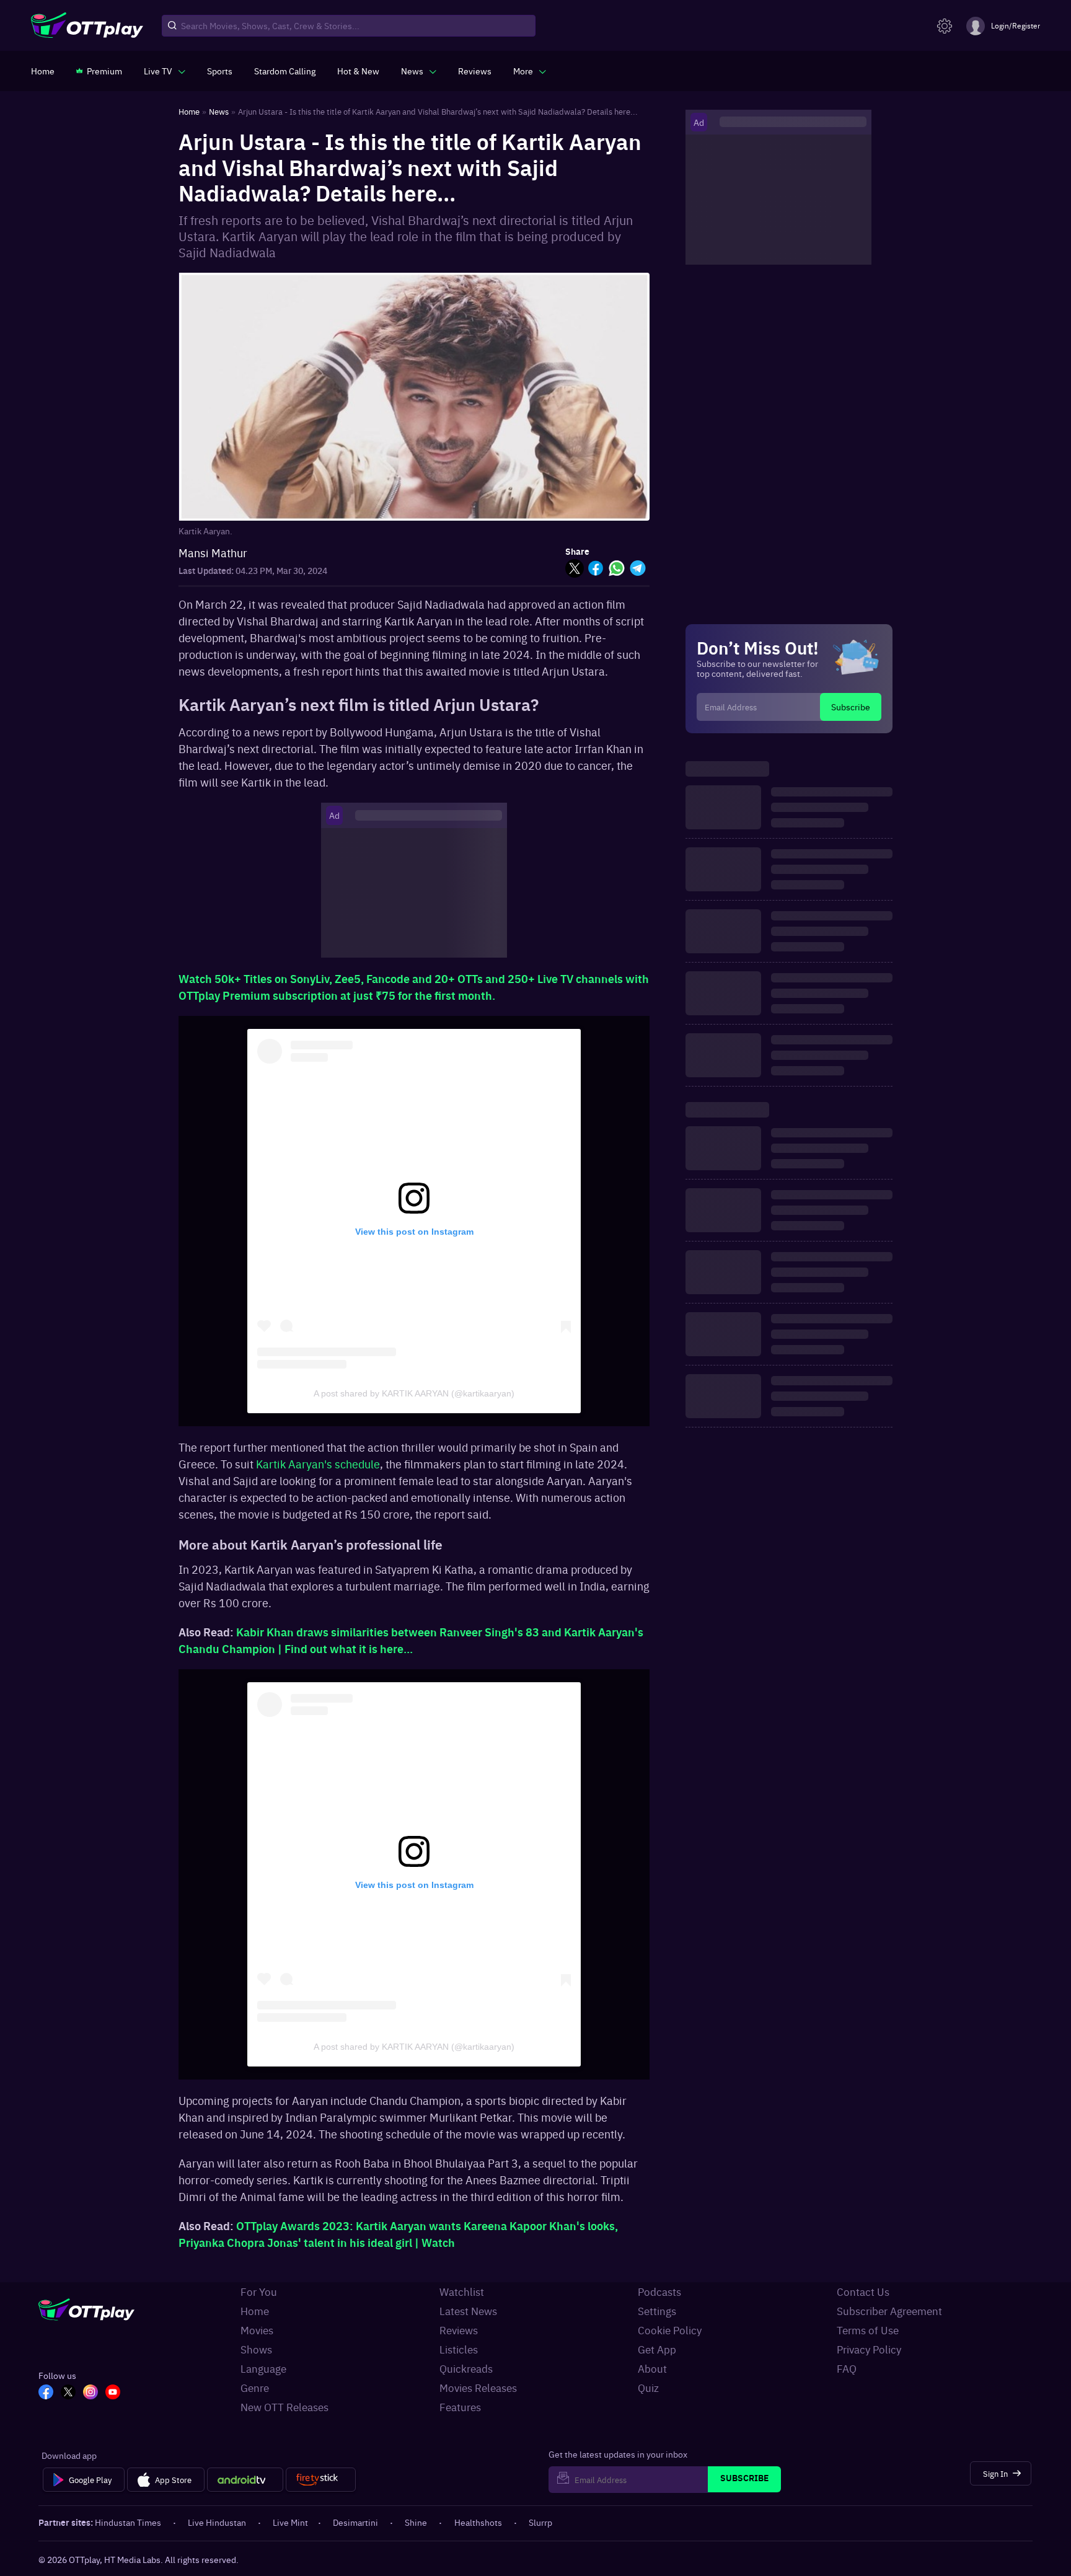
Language (263, 2368)
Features (460, 2407)
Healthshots (478, 2522)
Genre (255, 2388)
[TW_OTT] (68, 2393)
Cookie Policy (670, 2330)
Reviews (459, 2330)
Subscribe (851, 707)
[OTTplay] (87, 26)
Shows (256, 2349)
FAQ (847, 2368)
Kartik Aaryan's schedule (318, 1464)
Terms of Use (868, 2330)
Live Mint (290, 2522)
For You (259, 2291)
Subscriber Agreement (889, 2311)
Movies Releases (478, 2388)
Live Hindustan (217, 2522)
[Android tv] (245, 2480)
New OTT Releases (284, 2407)
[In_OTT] (90, 2393)
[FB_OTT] (46, 2393)
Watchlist (462, 2291)
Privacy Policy (869, 2349)
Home (255, 2311)
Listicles (459, 2349)
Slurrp (540, 2522)
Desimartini (355, 2522)
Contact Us (863, 2291)
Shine (416, 2522)
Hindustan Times (128, 2522)
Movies (257, 2330)
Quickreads (466, 2368)
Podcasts (659, 2291)
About (652, 2368)
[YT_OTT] (113, 2393)
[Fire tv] (321, 2480)
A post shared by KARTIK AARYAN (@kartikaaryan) (414, 1393)
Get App (657, 2349)
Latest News (468, 2311)
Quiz (648, 2388)
